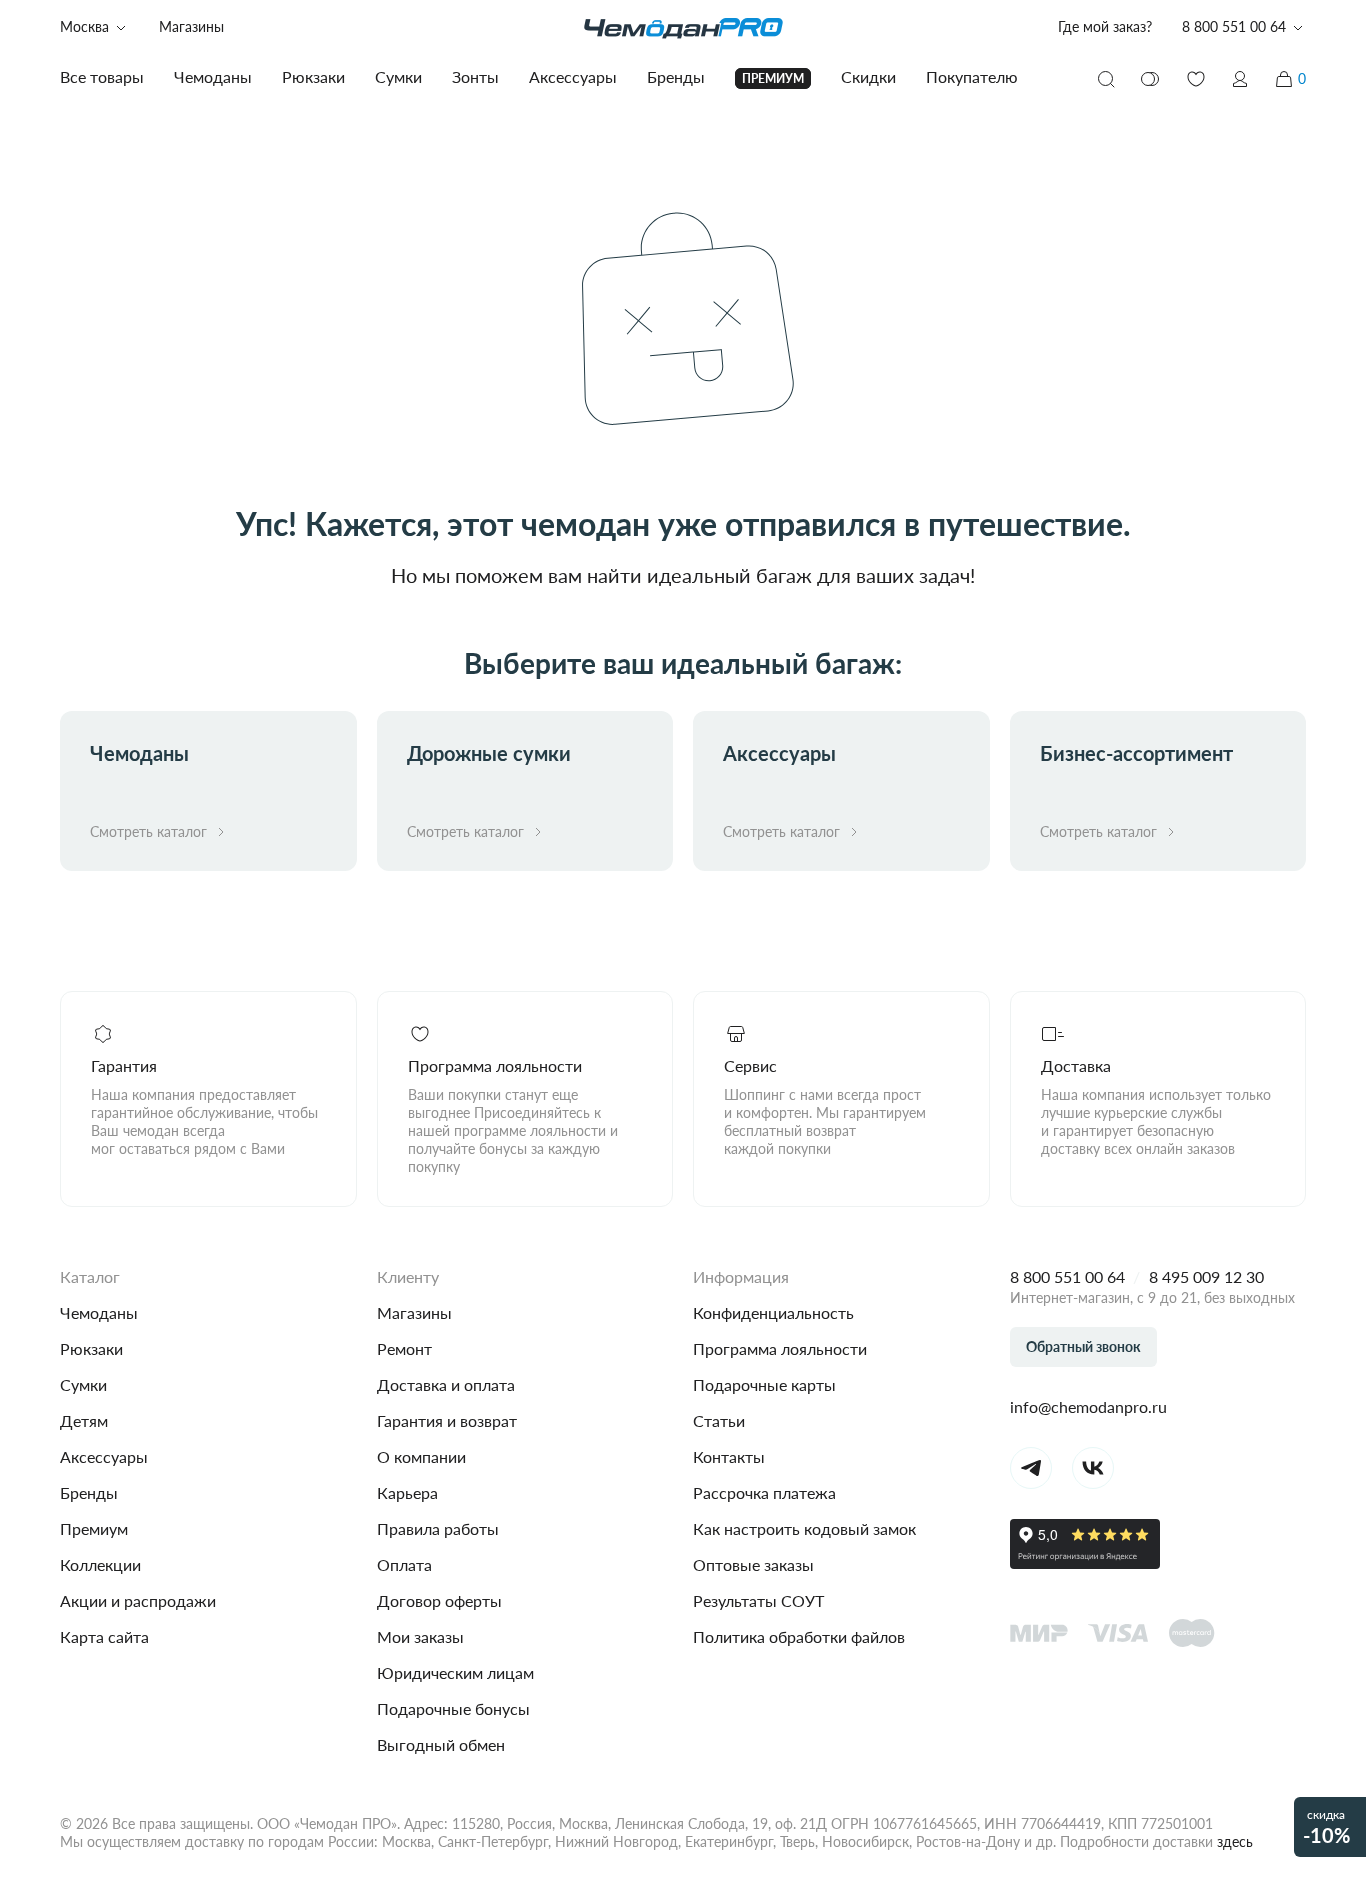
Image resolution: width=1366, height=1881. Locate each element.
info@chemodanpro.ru (1088, 1406)
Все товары (102, 76)
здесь (1235, 1841)
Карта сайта (104, 1636)
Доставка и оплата (446, 1384)
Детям (84, 1420)
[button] (1240, 79)
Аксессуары (104, 1456)
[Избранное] (1196, 79)
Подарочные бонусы (453, 1708)
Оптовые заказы (753, 1564)
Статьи (719, 1420)
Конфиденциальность (773, 1312)
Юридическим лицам (455, 1672)
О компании (421, 1456)
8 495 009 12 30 (1206, 1276)
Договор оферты (439, 1600)
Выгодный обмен (441, 1744)
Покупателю (972, 76)
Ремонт (404, 1348)
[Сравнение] (1151, 79)
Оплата (404, 1564)
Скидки (868, 76)
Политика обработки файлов (799, 1636)
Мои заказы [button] (420, 1636)
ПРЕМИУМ (773, 78)
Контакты (729, 1456)
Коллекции (100, 1564)
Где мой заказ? (1105, 26)
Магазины (191, 26)
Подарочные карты (764, 1384)
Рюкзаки (91, 1348)
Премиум (94, 1528)
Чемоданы (99, 1312)
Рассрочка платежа (764, 1492)
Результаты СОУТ (758, 1600)
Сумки (83, 1384)
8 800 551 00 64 (1067, 1276)
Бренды (89, 1492)
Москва (84, 26)
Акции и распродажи (138, 1600)
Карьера (407, 1492)
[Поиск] (1106, 79)
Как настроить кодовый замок (804, 1528)
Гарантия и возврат (447, 1420)
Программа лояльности (780, 1348)
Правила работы (438, 1528)
